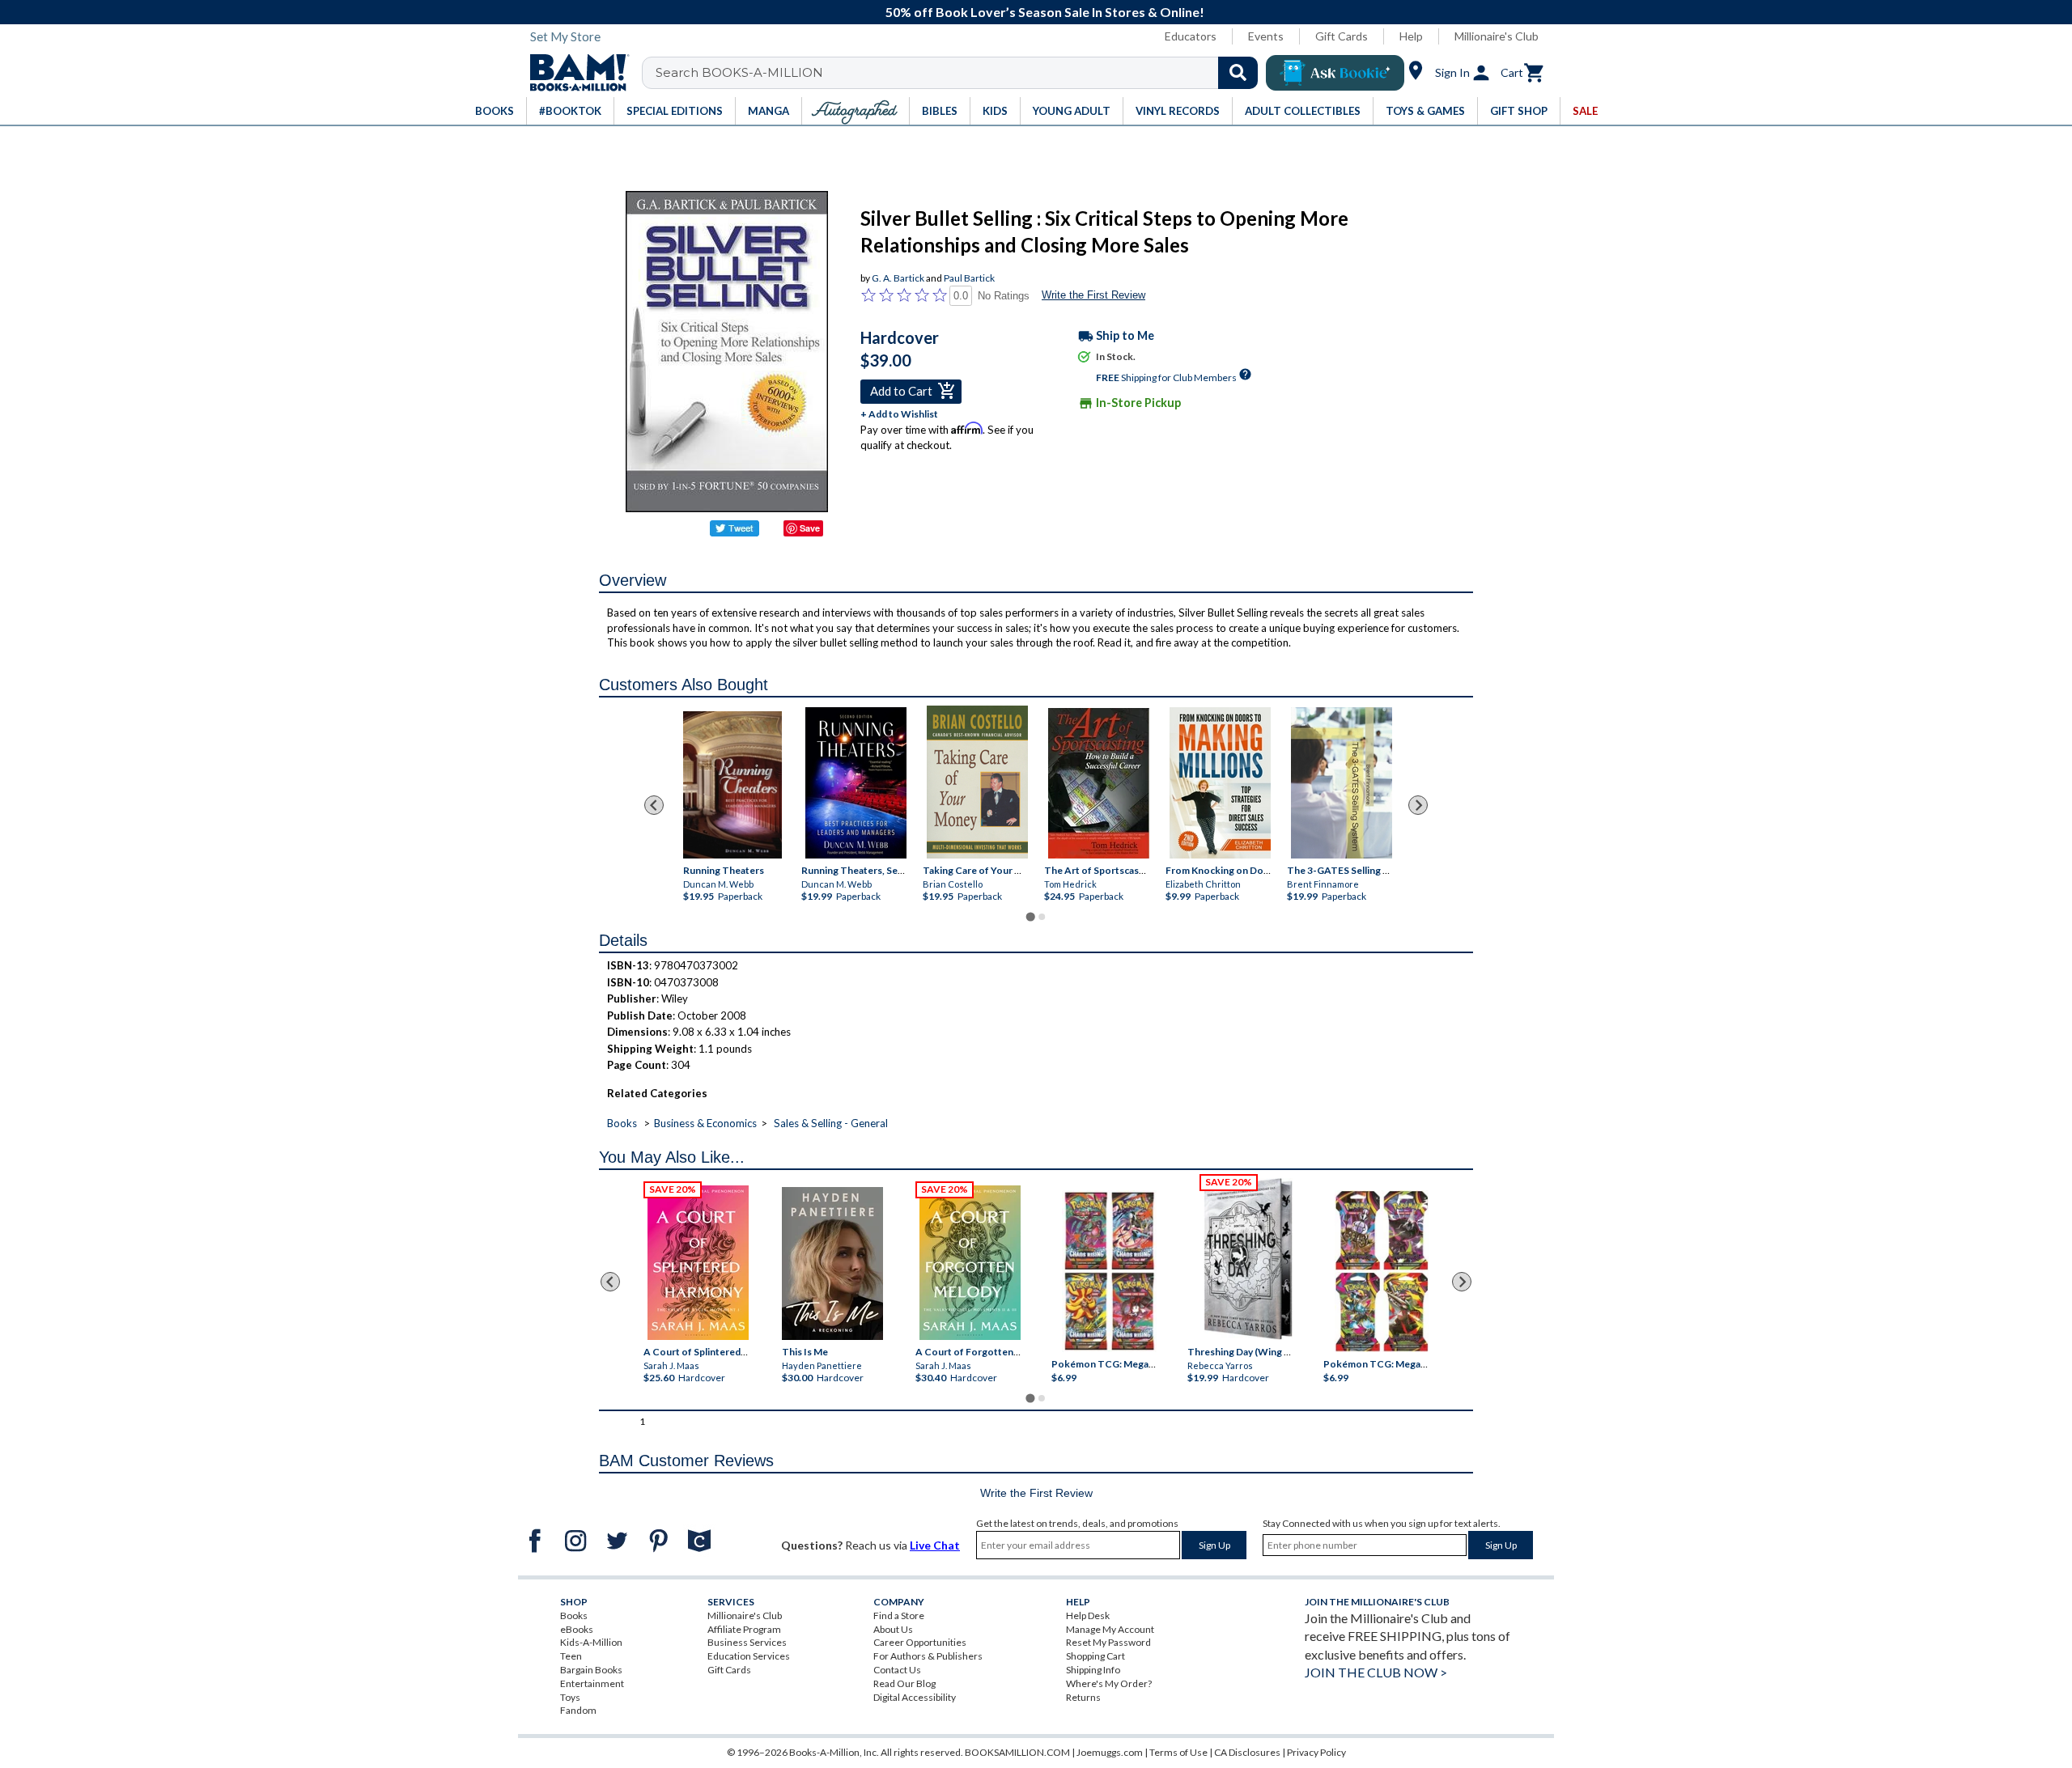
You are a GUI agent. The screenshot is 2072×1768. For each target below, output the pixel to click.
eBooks (577, 1629)
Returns (1083, 1697)
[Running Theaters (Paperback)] (732, 785)
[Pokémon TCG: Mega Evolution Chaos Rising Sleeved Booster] (1108, 1271)
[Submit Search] (1238, 73)
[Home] (574, 73)
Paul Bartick (969, 278)
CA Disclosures (1247, 1752)
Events (1266, 36)
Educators (1191, 36)
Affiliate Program (744, 1629)
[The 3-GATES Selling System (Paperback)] (1342, 783)
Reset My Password (1108, 1642)
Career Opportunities (920, 1642)
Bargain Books (591, 1670)
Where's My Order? (1109, 1683)
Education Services (749, 1656)
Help (1411, 36)
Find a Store (899, 1615)
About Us (893, 1629)
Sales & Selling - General (831, 1123)
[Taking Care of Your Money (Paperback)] (977, 782)
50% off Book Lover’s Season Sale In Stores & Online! (1045, 12)
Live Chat (935, 1545)
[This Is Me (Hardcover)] (832, 1263)
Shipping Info (1093, 1670)
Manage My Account (1110, 1629)
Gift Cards (1342, 36)
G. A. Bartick (898, 278)
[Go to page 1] (1030, 917)
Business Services (747, 1642)
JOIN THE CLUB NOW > (1376, 1672)
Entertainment (592, 1683)
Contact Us (897, 1670)
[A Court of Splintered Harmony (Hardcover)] (698, 1263)
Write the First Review (1093, 295)
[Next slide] (1418, 805)
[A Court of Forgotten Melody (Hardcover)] (970, 1263)
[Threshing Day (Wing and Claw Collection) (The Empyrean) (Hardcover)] (1248, 1259)
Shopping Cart (1095, 1656)
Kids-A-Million (591, 1642)
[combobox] (960, 73)
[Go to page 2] (1042, 917)
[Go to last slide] (654, 805)
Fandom (578, 1710)
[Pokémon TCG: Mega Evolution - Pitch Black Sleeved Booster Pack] (1382, 1271)
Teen (571, 1656)
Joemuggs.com (1110, 1752)
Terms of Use (1178, 1752)
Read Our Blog (904, 1683)
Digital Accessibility (915, 1697)
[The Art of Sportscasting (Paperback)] (1099, 783)
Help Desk (1088, 1615)
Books (622, 1123)
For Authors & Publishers (928, 1656)
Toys (570, 1697)
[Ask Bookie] (1335, 73)
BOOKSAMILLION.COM (1017, 1752)
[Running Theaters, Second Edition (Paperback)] (856, 783)
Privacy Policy (1316, 1752)
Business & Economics (705, 1123)
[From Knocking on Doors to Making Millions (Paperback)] (1220, 783)
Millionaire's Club (1497, 36)
